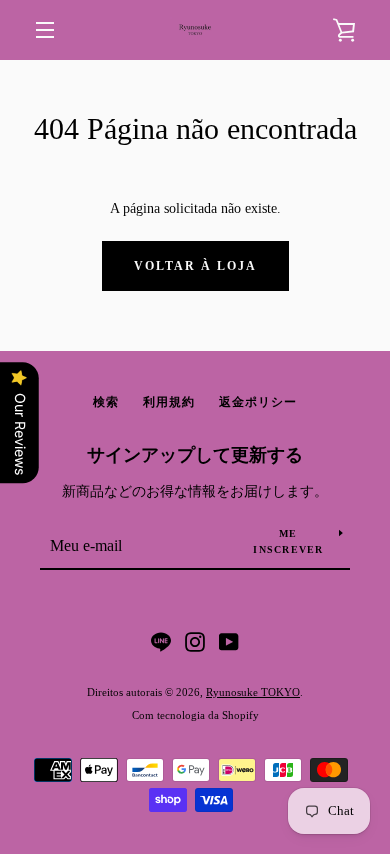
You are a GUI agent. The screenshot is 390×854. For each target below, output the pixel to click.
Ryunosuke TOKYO (253, 692)
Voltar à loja (195, 266)
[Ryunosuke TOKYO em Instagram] (195, 640)
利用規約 (169, 402)
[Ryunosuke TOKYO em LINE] (161, 640)
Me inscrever (288, 541)
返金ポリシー (258, 402)
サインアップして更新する (195, 455)
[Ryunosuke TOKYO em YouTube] (229, 640)
